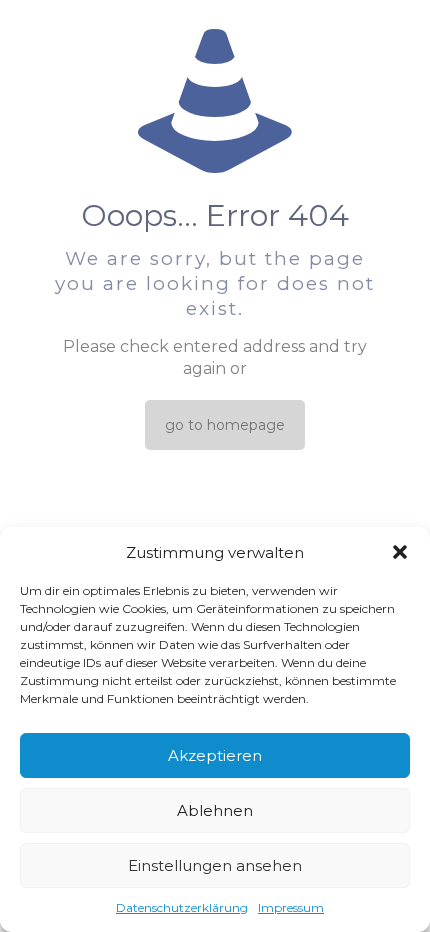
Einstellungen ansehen (215, 865)
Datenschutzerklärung (182, 907)
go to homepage (225, 425)
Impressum (291, 907)
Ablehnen (215, 810)
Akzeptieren (215, 755)
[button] (400, 552)
